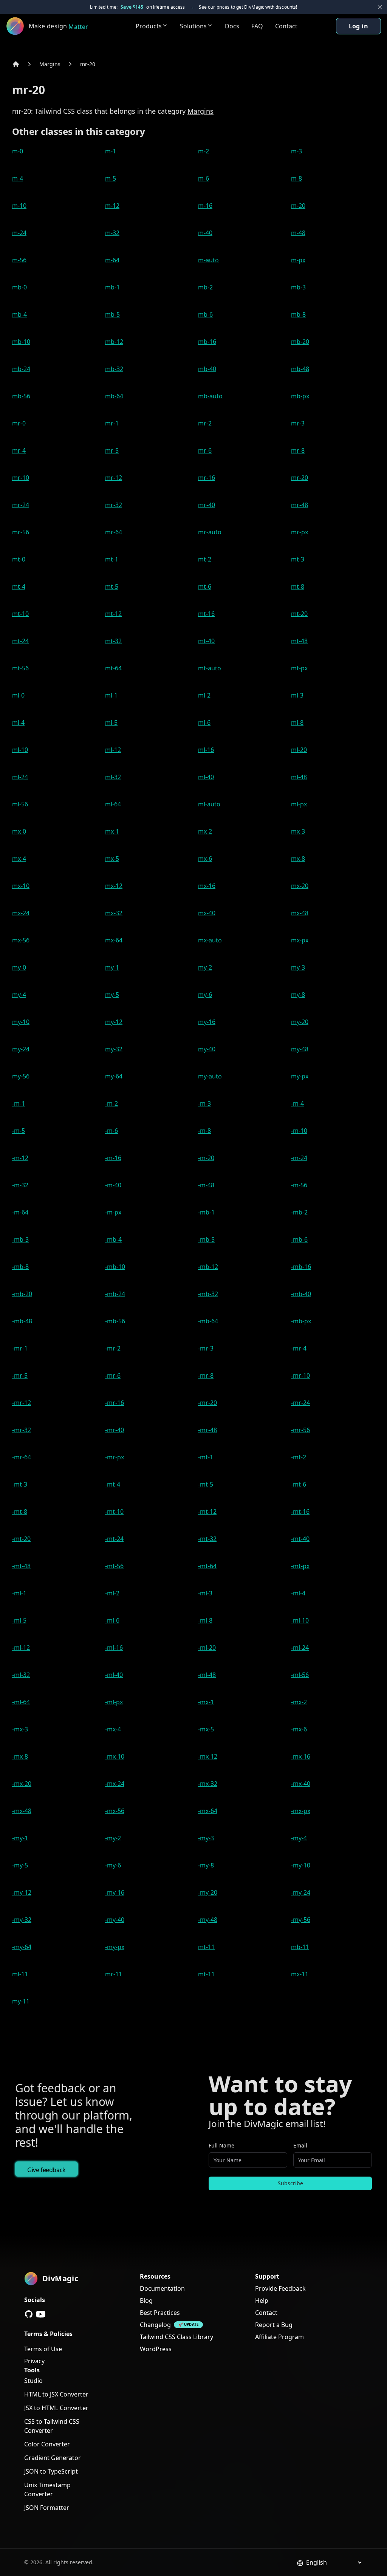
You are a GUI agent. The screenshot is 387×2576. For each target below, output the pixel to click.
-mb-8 (20, 1267)
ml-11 (20, 1974)
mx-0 (19, 831)
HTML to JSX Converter (56, 2394)
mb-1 (112, 287)
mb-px (300, 396)
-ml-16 (114, 1648)
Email (300, 2145)
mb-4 (19, 314)
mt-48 (299, 641)
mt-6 (205, 586)
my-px (300, 1076)
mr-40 (207, 505)
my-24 (21, 1049)
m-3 (296, 151)
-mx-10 (115, 1756)
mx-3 (298, 831)
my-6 (205, 995)
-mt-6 (299, 1484)
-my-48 (208, 1920)
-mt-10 (114, 1512)
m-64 (112, 260)
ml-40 (206, 777)
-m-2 (111, 1103)
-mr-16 (115, 1403)
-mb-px (301, 1321)
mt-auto (210, 668)
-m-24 (299, 1158)
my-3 (298, 967)
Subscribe (290, 2183)
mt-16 (206, 614)
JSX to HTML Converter (56, 2408)
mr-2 (205, 423)
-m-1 (19, 1103)
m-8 (296, 178)
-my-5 (20, 1865)
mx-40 (207, 913)
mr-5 (112, 450)
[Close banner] (380, 7)
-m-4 (297, 1103)
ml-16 (206, 750)
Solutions (193, 26)
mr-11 (114, 1974)
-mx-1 (206, 1702)
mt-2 (205, 559)
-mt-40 (300, 1539)
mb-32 (114, 369)
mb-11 (300, 1947)
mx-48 (300, 913)
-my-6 (113, 1865)
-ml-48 (207, 1675)
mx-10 (21, 886)
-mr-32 (22, 1430)
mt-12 (113, 614)
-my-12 (22, 1892)
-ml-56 (300, 1675)
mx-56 (21, 940)
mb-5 (112, 314)
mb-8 (298, 314)
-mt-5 (206, 1484)
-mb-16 (301, 1267)
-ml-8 (205, 1620)
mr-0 (19, 423)
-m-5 (19, 1131)
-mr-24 (300, 1403)
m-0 (18, 151)
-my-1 (20, 1838)
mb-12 (114, 342)
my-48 (300, 1049)
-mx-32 (208, 1784)
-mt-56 (114, 1566)
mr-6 (205, 450)
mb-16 (207, 342)
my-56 (21, 1076)
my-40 (207, 1049)
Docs (232, 26)
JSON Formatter (47, 2508)
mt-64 (113, 668)
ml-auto (209, 804)
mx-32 (114, 913)
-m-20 (206, 1158)
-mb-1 (206, 1212)
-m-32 (20, 1185)
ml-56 (20, 804)
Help (262, 2301)
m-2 (204, 151)
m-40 (205, 233)
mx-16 (207, 886)
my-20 (300, 1022)
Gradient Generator (53, 2458)
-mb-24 (115, 1294)
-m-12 (20, 1158)
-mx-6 (299, 1729)
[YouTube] (41, 2314)
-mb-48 (22, 1321)
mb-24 (21, 369)
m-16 (205, 206)
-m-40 (113, 1185)
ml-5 (111, 723)
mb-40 (207, 369)
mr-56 (21, 532)
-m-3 (204, 1103)
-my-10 (301, 1865)
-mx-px (301, 1811)
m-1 (111, 151)
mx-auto (210, 940)
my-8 (298, 995)
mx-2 (205, 831)
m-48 (298, 233)
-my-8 (206, 1865)
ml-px (299, 804)
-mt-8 (20, 1512)
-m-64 (20, 1212)
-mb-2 (299, 1212)
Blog (146, 2301)
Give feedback (46, 2170)
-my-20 (208, 1892)
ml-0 (18, 695)
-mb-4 (113, 1239)
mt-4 (19, 586)
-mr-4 (299, 1348)
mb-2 (205, 287)
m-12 (112, 206)
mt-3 (298, 559)
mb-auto (210, 396)
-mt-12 (207, 1512)
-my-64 (22, 1947)
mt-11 (206, 1947)
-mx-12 (208, 1756)
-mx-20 (22, 1784)
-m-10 (299, 1131)
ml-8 (297, 723)
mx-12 (114, 886)
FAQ (257, 26)
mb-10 (21, 342)
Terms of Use (43, 2349)
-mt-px (300, 1566)
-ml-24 (300, 1648)
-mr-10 (300, 1375)
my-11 (21, 2001)
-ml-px (114, 1702)
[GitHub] (29, 2314)
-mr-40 (115, 1430)
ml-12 (113, 750)
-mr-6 (113, 1375)
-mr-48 (207, 1430)
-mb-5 (206, 1239)
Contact (286, 26)
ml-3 (297, 695)
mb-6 (205, 314)
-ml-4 (298, 1593)
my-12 (114, 1022)
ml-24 (20, 777)
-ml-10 (300, 1620)
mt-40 (206, 641)
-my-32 (22, 1920)
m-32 (112, 233)
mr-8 (298, 450)
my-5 (112, 995)
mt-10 (20, 614)
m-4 (18, 178)
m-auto (208, 260)
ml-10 (20, 750)
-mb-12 (208, 1267)
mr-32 (114, 505)
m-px (298, 260)
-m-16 (113, 1158)
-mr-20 (207, 1403)
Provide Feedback (280, 2288)
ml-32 (113, 777)
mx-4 (19, 859)
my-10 (21, 1022)
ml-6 (204, 723)
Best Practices (160, 2313)
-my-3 (206, 1838)
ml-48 (299, 777)
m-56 (19, 260)
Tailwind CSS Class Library (176, 2337)
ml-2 (204, 695)
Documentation (162, 2288)
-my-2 (113, 1838)
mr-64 (114, 532)
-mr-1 (20, 1348)
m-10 (19, 206)
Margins (50, 64)
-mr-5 (20, 1375)
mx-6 (205, 859)
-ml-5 (19, 1620)
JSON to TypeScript (51, 2471)
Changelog (155, 2325)
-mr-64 (22, 1457)
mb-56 (21, 396)
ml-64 (113, 804)
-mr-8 (206, 1375)
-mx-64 (208, 1811)
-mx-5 (206, 1729)
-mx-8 (20, 1756)
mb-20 (300, 342)
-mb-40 (301, 1294)
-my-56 (301, 1920)
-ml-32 (21, 1675)
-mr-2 (113, 1348)
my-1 (112, 967)
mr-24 (21, 505)
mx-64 (114, 940)
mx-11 (300, 1974)
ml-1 (111, 695)
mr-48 (300, 505)
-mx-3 (20, 1729)
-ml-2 (112, 1593)
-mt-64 (207, 1566)
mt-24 (20, 641)
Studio (33, 2381)
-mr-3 (206, 1348)
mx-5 (112, 859)
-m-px (113, 1212)
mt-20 (299, 614)
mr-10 (21, 478)
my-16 (207, 1022)
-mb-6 (299, 1239)
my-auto (210, 1076)
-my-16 (115, 1892)
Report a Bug (274, 2325)
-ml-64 (21, 1702)
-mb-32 (208, 1294)
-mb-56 (115, 1321)
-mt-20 (21, 1539)
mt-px (299, 668)
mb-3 (298, 287)
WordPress (156, 2349)
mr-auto (210, 532)
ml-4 (18, 723)
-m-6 (111, 1131)
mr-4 (19, 450)
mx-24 (21, 913)
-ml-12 (21, 1648)
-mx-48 (22, 1811)
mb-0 (19, 287)
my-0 (19, 967)
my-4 (19, 995)
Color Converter (47, 2444)
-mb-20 (22, 1294)
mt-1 (112, 559)
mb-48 (300, 369)
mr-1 (112, 423)
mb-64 (114, 396)
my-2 (205, 967)
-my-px (115, 1947)
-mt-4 (113, 1484)
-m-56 (299, 1185)
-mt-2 (299, 1457)
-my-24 (301, 1892)
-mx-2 (299, 1702)
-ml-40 (114, 1675)
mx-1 (112, 831)
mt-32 (113, 641)
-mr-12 (22, 1403)
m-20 (298, 206)
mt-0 (19, 559)
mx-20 (300, 886)
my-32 (114, 1049)
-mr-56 (300, 1430)
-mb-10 (115, 1267)
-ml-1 (19, 1593)
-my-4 (299, 1838)
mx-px (300, 940)
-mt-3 (20, 1484)
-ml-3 (205, 1593)
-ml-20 (207, 1648)
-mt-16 (300, 1512)
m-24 (19, 233)
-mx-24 (115, 1784)
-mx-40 (301, 1784)
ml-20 (299, 750)
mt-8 (298, 586)
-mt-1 (206, 1457)
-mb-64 (208, 1321)
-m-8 (204, 1131)
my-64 (114, 1076)
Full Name (221, 2145)
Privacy (34, 2361)
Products (149, 26)
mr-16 (207, 478)
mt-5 (112, 586)
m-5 (111, 178)
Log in (358, 26)
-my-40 (115, 1920)
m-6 (204, 178)
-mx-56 (115, 1811)
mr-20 (88, 64)
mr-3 (298, 423)
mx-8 (298, 859)
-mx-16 (301, 1756)
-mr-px (115, 1457)
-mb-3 (20, 1239)
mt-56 (20, 668)
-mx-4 (113, 1729)
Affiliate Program (279, 2337)
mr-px (300, 532)
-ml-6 (112, 1620)
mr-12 (114, 478)
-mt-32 (207, 1539)
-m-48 (206, 1185)
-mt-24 (114, 1539)
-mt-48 (21, 1566)
